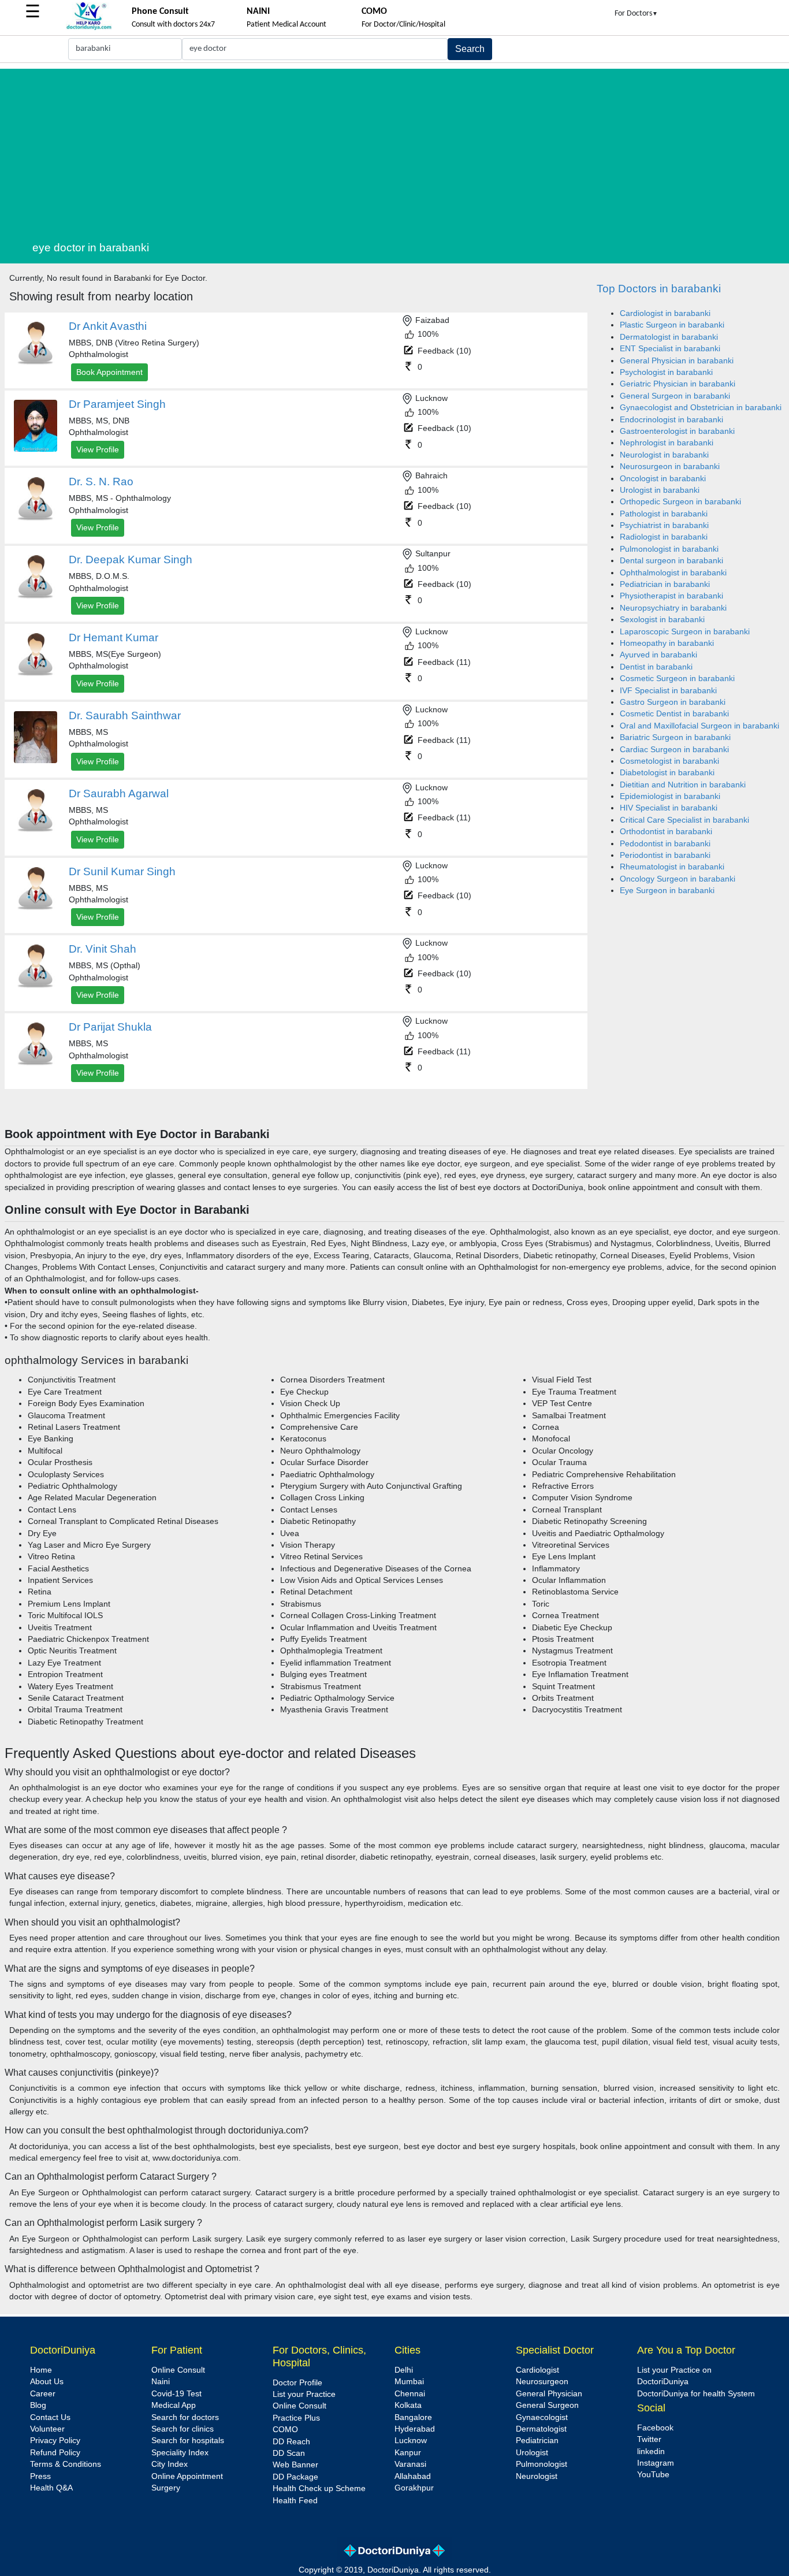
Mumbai (409, 2382)
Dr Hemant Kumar (113, 638)
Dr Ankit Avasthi (108, 326)
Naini (161, 2382)
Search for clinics (183, 2429)
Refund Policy (55, 2453)
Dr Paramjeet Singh (117, 404)
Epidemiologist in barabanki (670, 796)
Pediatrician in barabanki (665, 584)
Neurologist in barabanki (664, 455)
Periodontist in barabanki (665, 855)
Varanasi (410, 2464)
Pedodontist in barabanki (665, 844)
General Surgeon (547, 2405)
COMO (285, 2430)
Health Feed (295, 2501)
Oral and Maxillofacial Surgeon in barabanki (699, 726)
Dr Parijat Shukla (110, 1027)
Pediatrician (537, 2441)
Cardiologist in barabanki (665, 313)
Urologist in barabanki (660, 490)
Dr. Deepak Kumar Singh (131, 560)
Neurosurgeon (542, 2382)
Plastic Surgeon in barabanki (672, 325)
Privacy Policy (55, 2441)
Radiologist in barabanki (664, 537)
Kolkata (408, 2405)
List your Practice (304, 2394)
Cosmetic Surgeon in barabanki (677, 679)
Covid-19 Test (176, 2394)
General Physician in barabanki (677, 361)
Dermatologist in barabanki (669, 337)
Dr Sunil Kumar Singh (122, 871)
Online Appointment (187, 2476)
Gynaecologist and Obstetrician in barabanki (701, 408)
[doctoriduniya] (89, 28)
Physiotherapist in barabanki (671, 596)
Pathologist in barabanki (664, 514)
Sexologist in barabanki (662, 620)
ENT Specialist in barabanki (670, 349)
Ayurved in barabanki (658, 655)
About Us (47, 2382)
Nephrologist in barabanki (667, 443)
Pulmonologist (541, 2464)
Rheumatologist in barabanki (672, 867)
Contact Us (50, 2417)
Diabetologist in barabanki (667, 773)
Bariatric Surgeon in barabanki (675, 737)
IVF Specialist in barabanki (668, 691)
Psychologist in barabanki (666, 372)
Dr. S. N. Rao (101, 482)
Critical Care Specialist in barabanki (684, 820)
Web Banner (295, 2465)
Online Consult (178, 2370)
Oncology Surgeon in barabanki (678, 879)
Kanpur (408, 2453)
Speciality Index (180, 2453)
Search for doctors (185, 2417)
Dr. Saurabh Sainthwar (125, 715)
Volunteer (47, 2429)
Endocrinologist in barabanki (671, 420)
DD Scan (289, 2453)
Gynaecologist (542, 2417)
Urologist (532, 2453)
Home (41, 2370)
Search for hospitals (188, 2441)
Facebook (655, 2428)
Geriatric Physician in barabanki (678, 384)
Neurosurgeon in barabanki (670, 466)
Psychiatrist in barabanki (664, 525)
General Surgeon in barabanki (675, 396)
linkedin (651, 2452)
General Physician (549, 2394)
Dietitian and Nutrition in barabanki (683, 785)
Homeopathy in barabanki (667, 643)
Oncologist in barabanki (663, 479)
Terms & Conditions (66, 2464)
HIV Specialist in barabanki (669, 808)
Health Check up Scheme (319, 2488)
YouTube (653, 2475)
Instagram (656, 2463)
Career (43, 2394)
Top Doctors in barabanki (659, 289)
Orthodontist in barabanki (666, 832)
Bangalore (413, 2417)
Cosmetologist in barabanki (669, 761)
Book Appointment (109, 372)
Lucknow (411, 2441)
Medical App (174, 2405)
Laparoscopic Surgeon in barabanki (685, 632)
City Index (170, 2464)
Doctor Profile (297, 2383)
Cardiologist (537, 2370)
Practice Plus (296, 2418)
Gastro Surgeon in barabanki (673, 702)
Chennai (410, 2394)
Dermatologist (541, 2429)
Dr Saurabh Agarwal (119, 793)
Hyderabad (415, 2429)
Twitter (649, 2439)
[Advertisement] (408, 150)
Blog (38, 2405)
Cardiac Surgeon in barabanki (674, 750)
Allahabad (413, 2476)
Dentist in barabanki (656, 667)
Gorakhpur (414, 2488)
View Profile (98, 449)
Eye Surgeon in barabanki (667, 891)
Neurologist (537, 2476)
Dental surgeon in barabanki (671, 561)
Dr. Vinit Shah (103, 949)
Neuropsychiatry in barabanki (673, 608)
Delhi (404, 2370)
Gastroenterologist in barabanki (677, 431)
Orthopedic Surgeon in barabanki (680, 502)
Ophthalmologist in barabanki (673, 573)
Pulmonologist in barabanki (669, 549)
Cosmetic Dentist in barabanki (674, 714)
